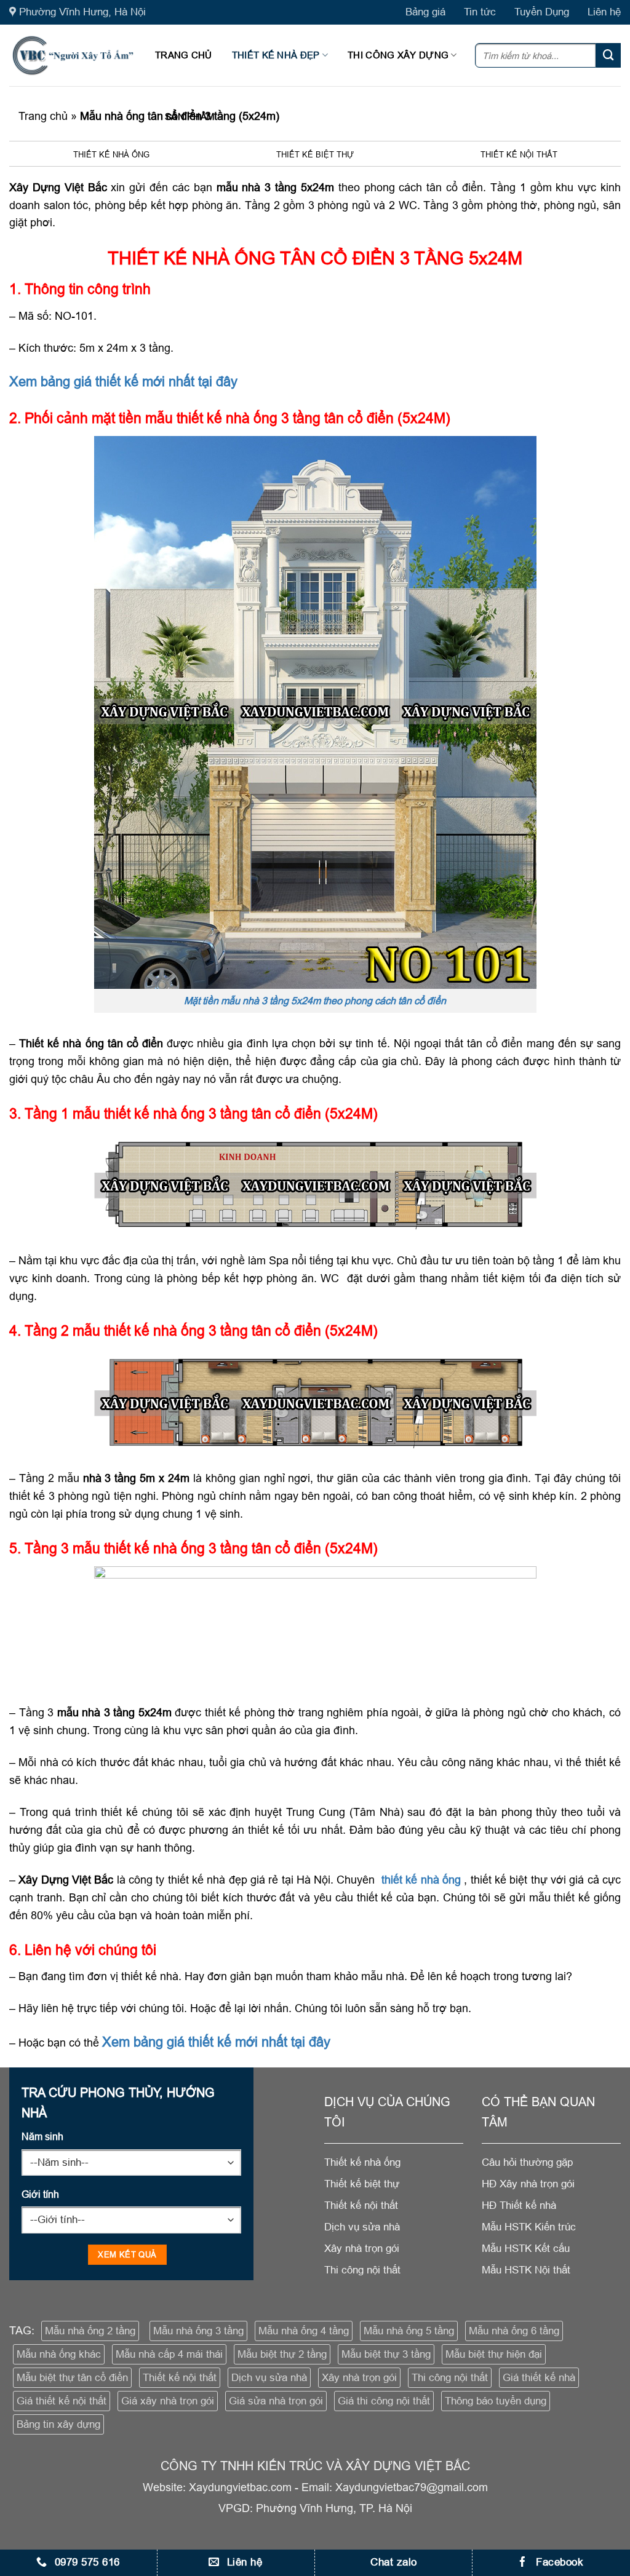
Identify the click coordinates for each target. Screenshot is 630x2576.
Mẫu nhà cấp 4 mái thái (169, 2354)
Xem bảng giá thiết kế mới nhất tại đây (123, 382)
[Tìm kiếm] (608, 55)
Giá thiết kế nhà (539, 2378)
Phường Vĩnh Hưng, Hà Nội (82, 12)
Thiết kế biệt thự (315, 154)
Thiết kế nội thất (519, 154)
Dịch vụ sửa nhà (269, 2378)
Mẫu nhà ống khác (59, 2354)
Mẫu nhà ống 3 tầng (198, 2331)
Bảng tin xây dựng (58, 2424)
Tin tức (480, 12)
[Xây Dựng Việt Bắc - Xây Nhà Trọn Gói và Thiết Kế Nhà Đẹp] (73, 55)
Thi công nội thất (450, 2378)
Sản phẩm (190, 117)
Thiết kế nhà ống (111, 154)
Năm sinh (42, 2136)
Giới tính (40, 2194)
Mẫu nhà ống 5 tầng (409, 2331)
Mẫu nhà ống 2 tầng (90, 2331)
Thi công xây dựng (398, 55)
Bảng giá (425, 12)
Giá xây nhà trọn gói (168, 2401)
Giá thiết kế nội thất (62, 2401)
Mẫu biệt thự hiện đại (494, 2354)
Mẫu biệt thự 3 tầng (386, 2354)
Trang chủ (184, 55)
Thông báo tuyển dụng (496, 2401)
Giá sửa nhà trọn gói (276, 2401)
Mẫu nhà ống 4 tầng (304, 2331)
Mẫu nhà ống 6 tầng (514, 2331)
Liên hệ (604, 12)
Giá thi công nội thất (384, 2401)
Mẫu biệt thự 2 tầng (282, 2354)
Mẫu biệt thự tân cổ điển (72, 2378)
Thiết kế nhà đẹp (276, 55)
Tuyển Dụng (542, 12)
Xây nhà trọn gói (359, 2378)
